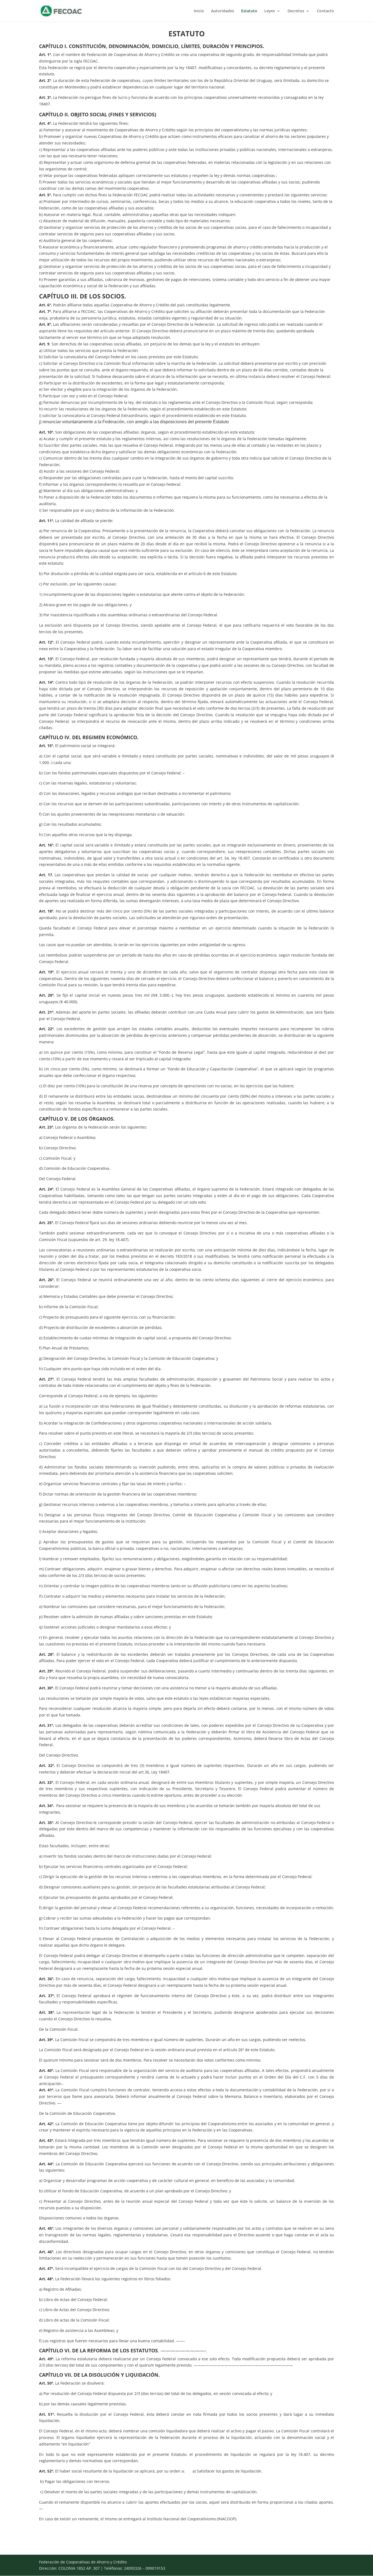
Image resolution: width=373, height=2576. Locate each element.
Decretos (296, 11)
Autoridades (223, 11)
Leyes (270, 11)
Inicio (199, 11)
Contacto (325, 11)
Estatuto (249, 11)
